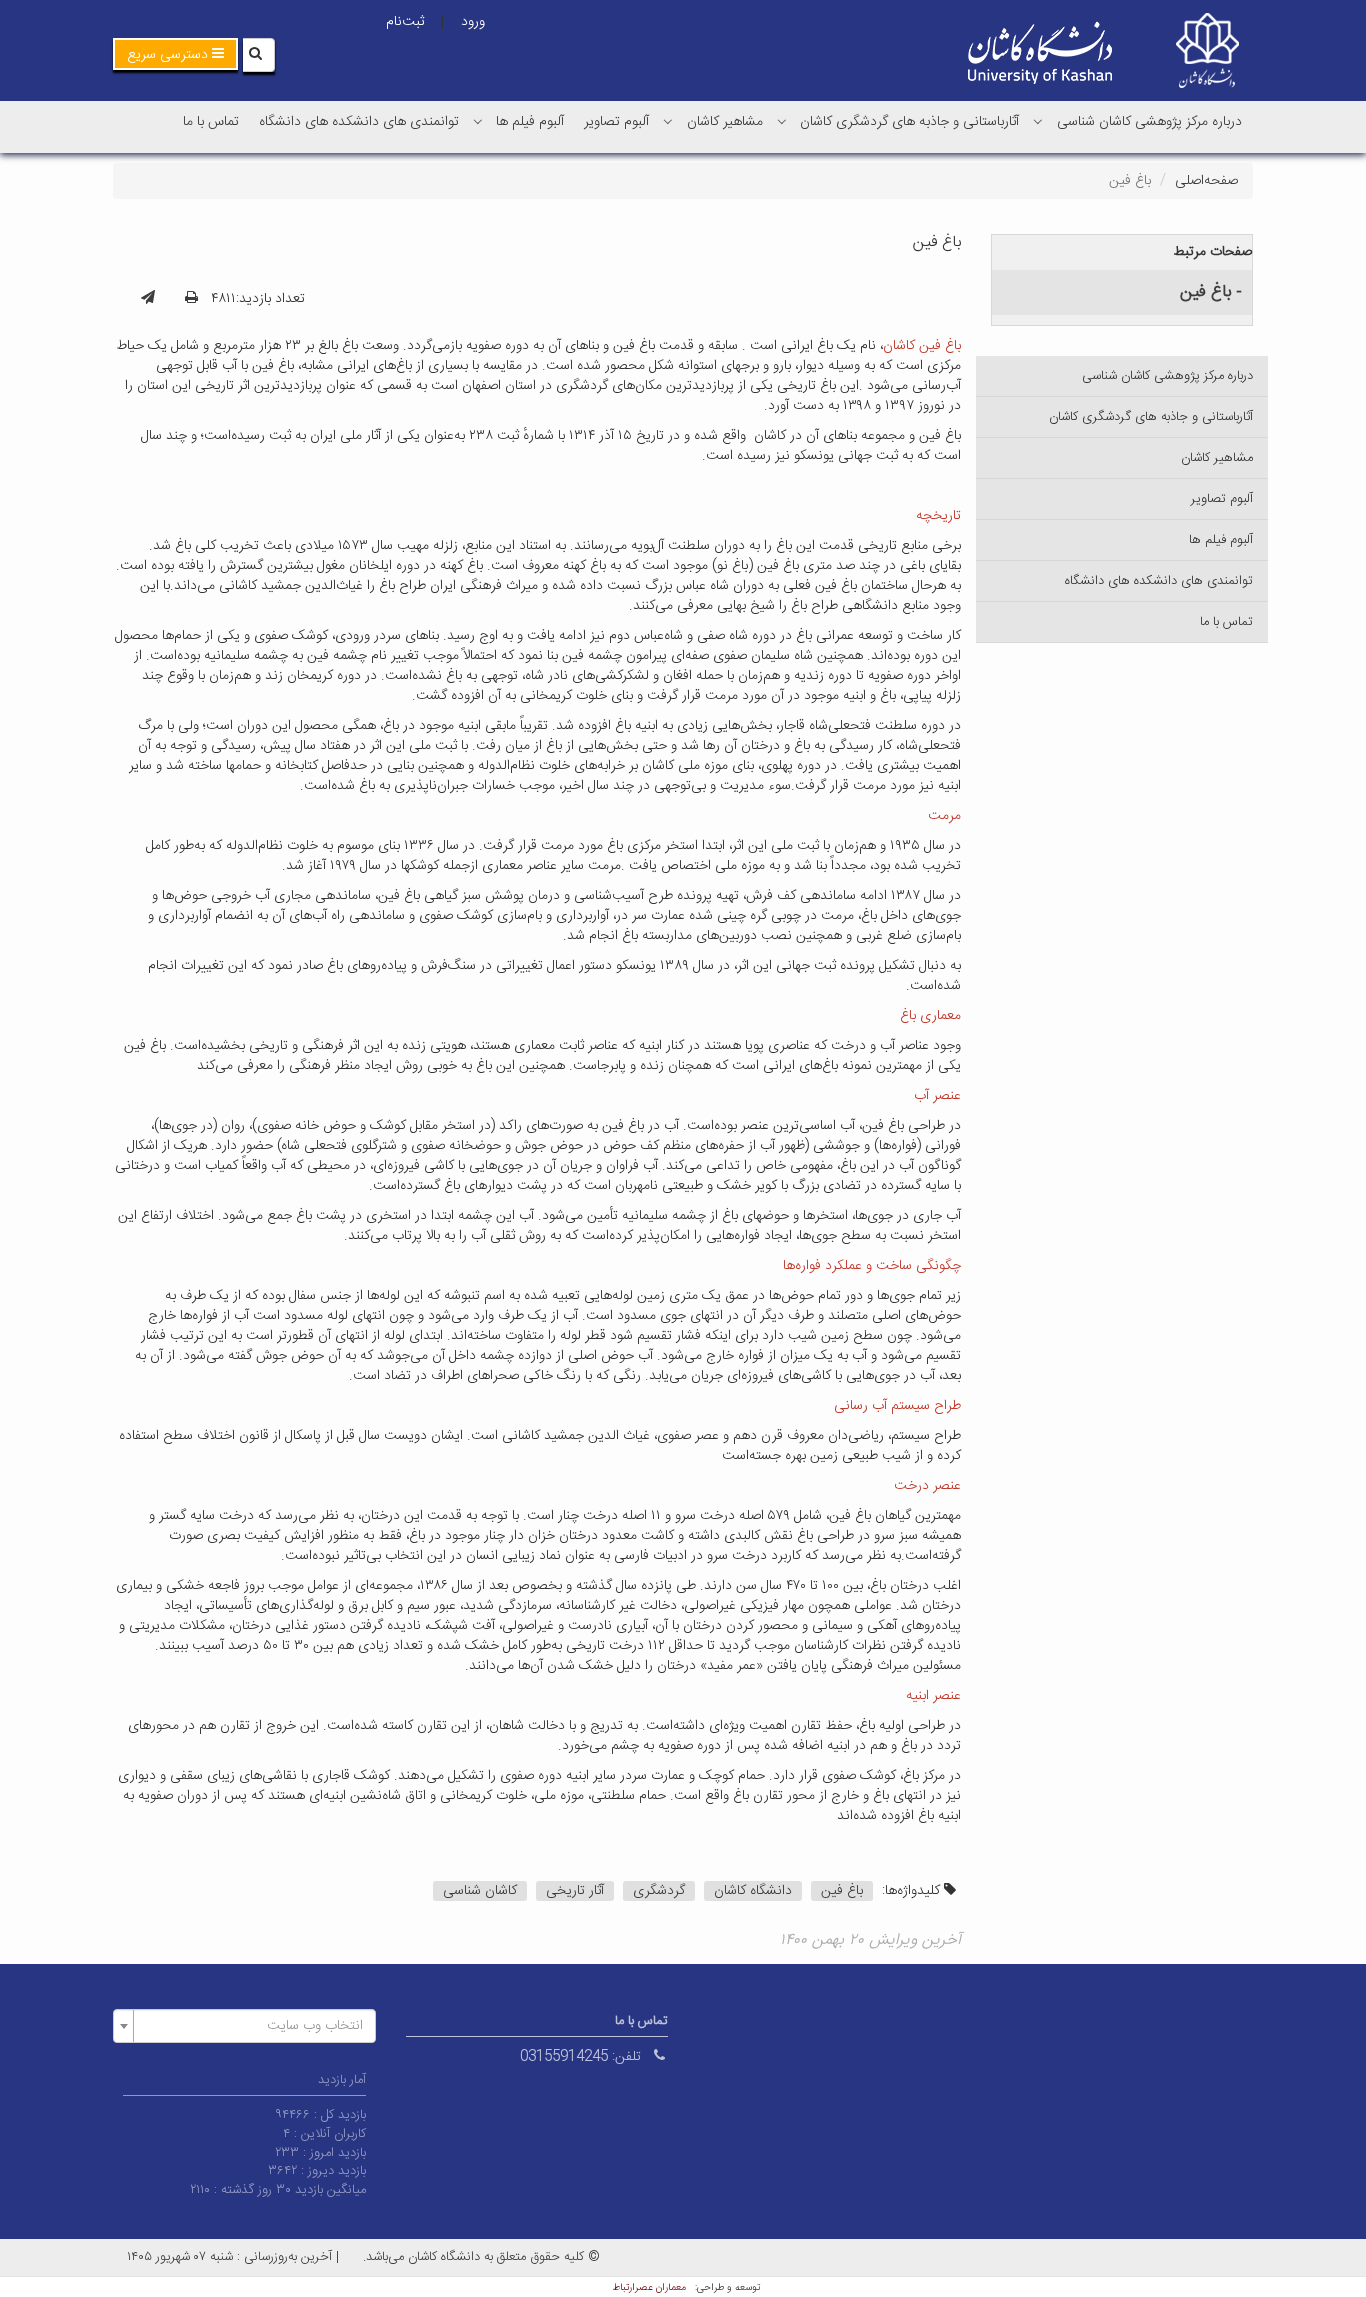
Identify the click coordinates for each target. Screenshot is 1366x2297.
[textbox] (250, 2026)
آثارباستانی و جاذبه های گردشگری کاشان (909, 122)
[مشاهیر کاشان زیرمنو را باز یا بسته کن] (668, 121)
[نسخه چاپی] (191, 299)
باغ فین (842, 1891)
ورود (473, 22)
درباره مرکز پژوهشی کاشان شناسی (1149, 122)
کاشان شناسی (480, 1891)
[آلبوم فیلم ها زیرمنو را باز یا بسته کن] (478, 121)
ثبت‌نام (405, 22)
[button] (175, 54)
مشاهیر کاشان (725, 122)
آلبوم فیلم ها (530, 122)
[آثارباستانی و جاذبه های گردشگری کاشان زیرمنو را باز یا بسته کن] (782, 121)
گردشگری (659, 1891)
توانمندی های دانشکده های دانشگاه (359, 122)
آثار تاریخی (575, 1891)
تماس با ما (211, 122)
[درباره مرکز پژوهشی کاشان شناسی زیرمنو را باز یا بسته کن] (1038, 121)
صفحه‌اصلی (1206, 181)
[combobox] (244, 2026)
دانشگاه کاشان (753, 1891)
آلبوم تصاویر (616, 122)
